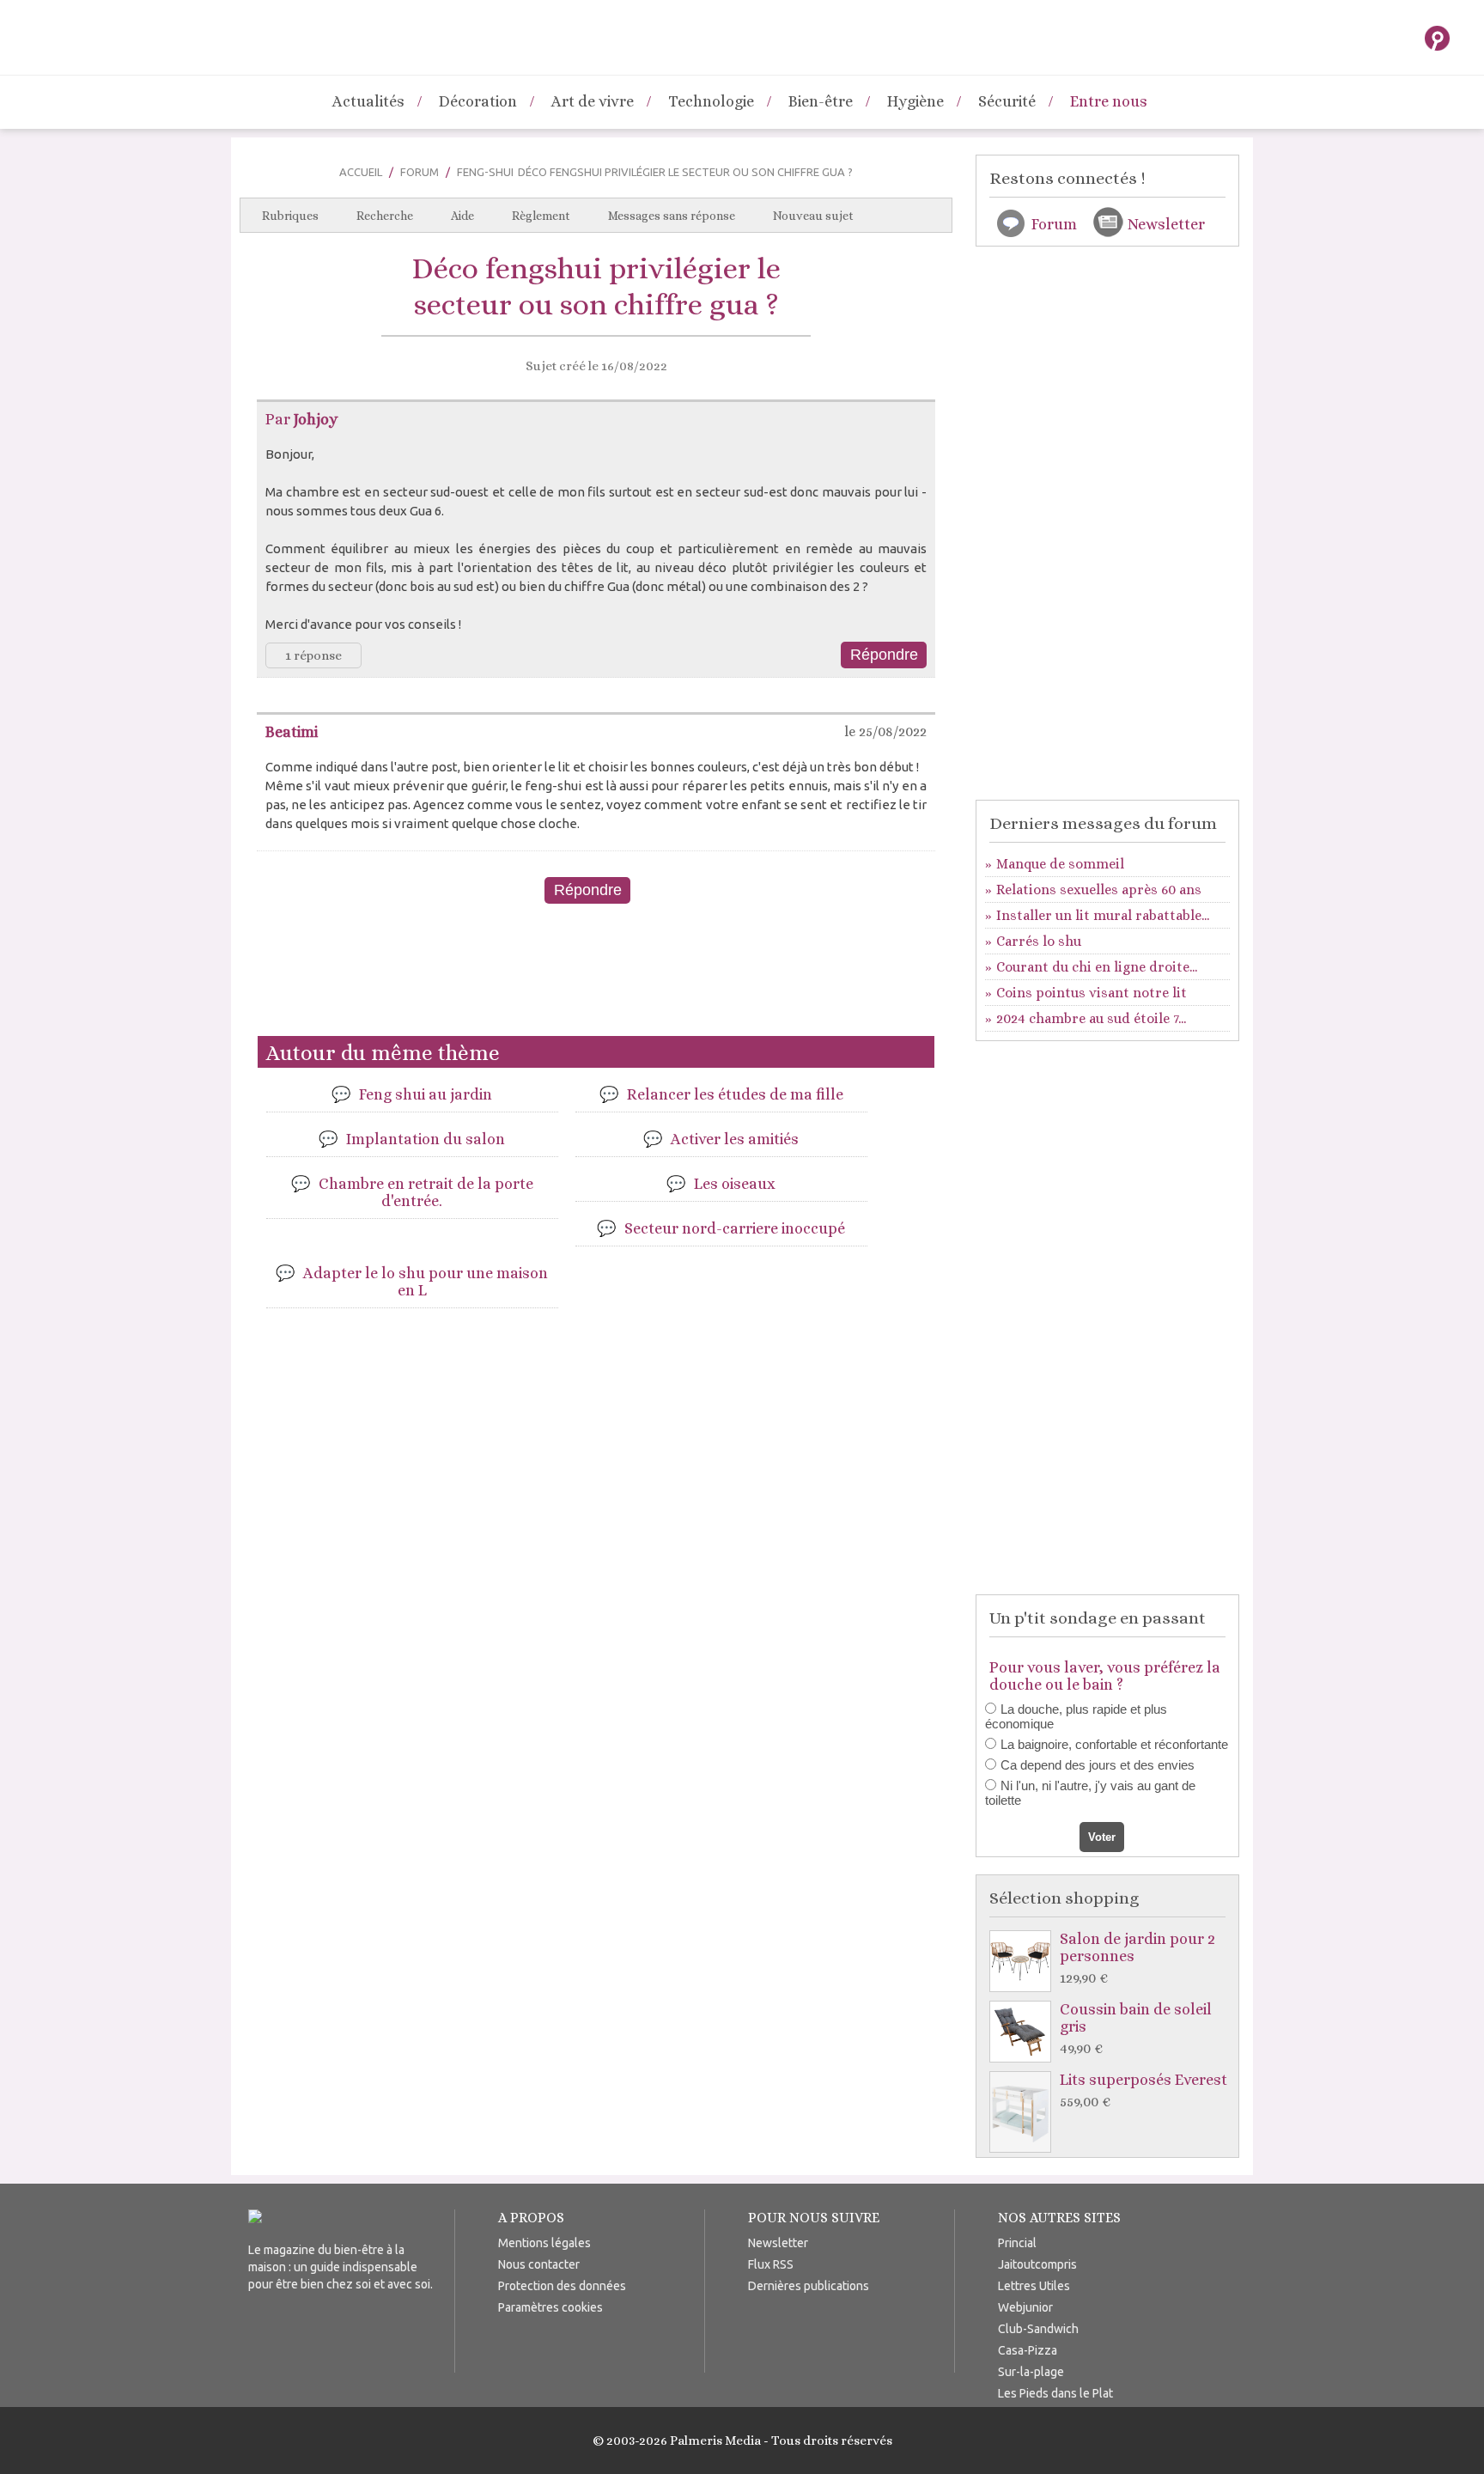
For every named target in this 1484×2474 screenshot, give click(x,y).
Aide (462, 216)
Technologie (711, 101)
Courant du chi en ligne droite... (1097, 967)
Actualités (368, 101)
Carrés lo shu (1039, 941)
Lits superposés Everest (1143, 2090)
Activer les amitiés (735, 1139)
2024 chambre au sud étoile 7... (1091, 1018)
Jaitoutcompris (1037, 2264)
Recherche (385, 216)
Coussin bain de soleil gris (1136, 2029)
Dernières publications (809, 2286)
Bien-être (821, 101)
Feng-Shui (485, 172)
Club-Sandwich (1038, 2329)
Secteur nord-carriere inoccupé (735, 1228)
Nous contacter (539, 2264)
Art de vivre (593, 101)
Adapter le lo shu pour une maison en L (426, 1282)
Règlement (541, 216)
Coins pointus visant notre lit (1092, 993)
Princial (1017, 2243)
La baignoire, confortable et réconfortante (1114, 1744)
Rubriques (290, 216)
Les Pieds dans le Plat (1055, 2393)
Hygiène (915, 101)
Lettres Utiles (1034, 2286)
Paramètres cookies (550, 2307)
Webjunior (1025, 2307)
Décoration (478, 101)
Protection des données (562, 2286)
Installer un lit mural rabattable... (1103, 915)
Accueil (361, 172)
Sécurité (1007, 101)
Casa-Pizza (1028, 2350)
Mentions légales (544, 2243)
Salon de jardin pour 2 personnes (1137, 1958)
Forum (420, 172)
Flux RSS (771, 2264)
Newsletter (1166, 224)
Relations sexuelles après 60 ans (1099, 890)
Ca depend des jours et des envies (1098, 1765)
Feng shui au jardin (426, 1094)
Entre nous (1109, 101)
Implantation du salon (426, 1139)
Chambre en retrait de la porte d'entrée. (426, 1192)
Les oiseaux (735, 1184)
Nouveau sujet (813, 216)
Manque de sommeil (1060, 864)
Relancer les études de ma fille (735, 1094)
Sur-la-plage (1031, 2372)
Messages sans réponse (672, 216)
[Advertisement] (596, 977)
